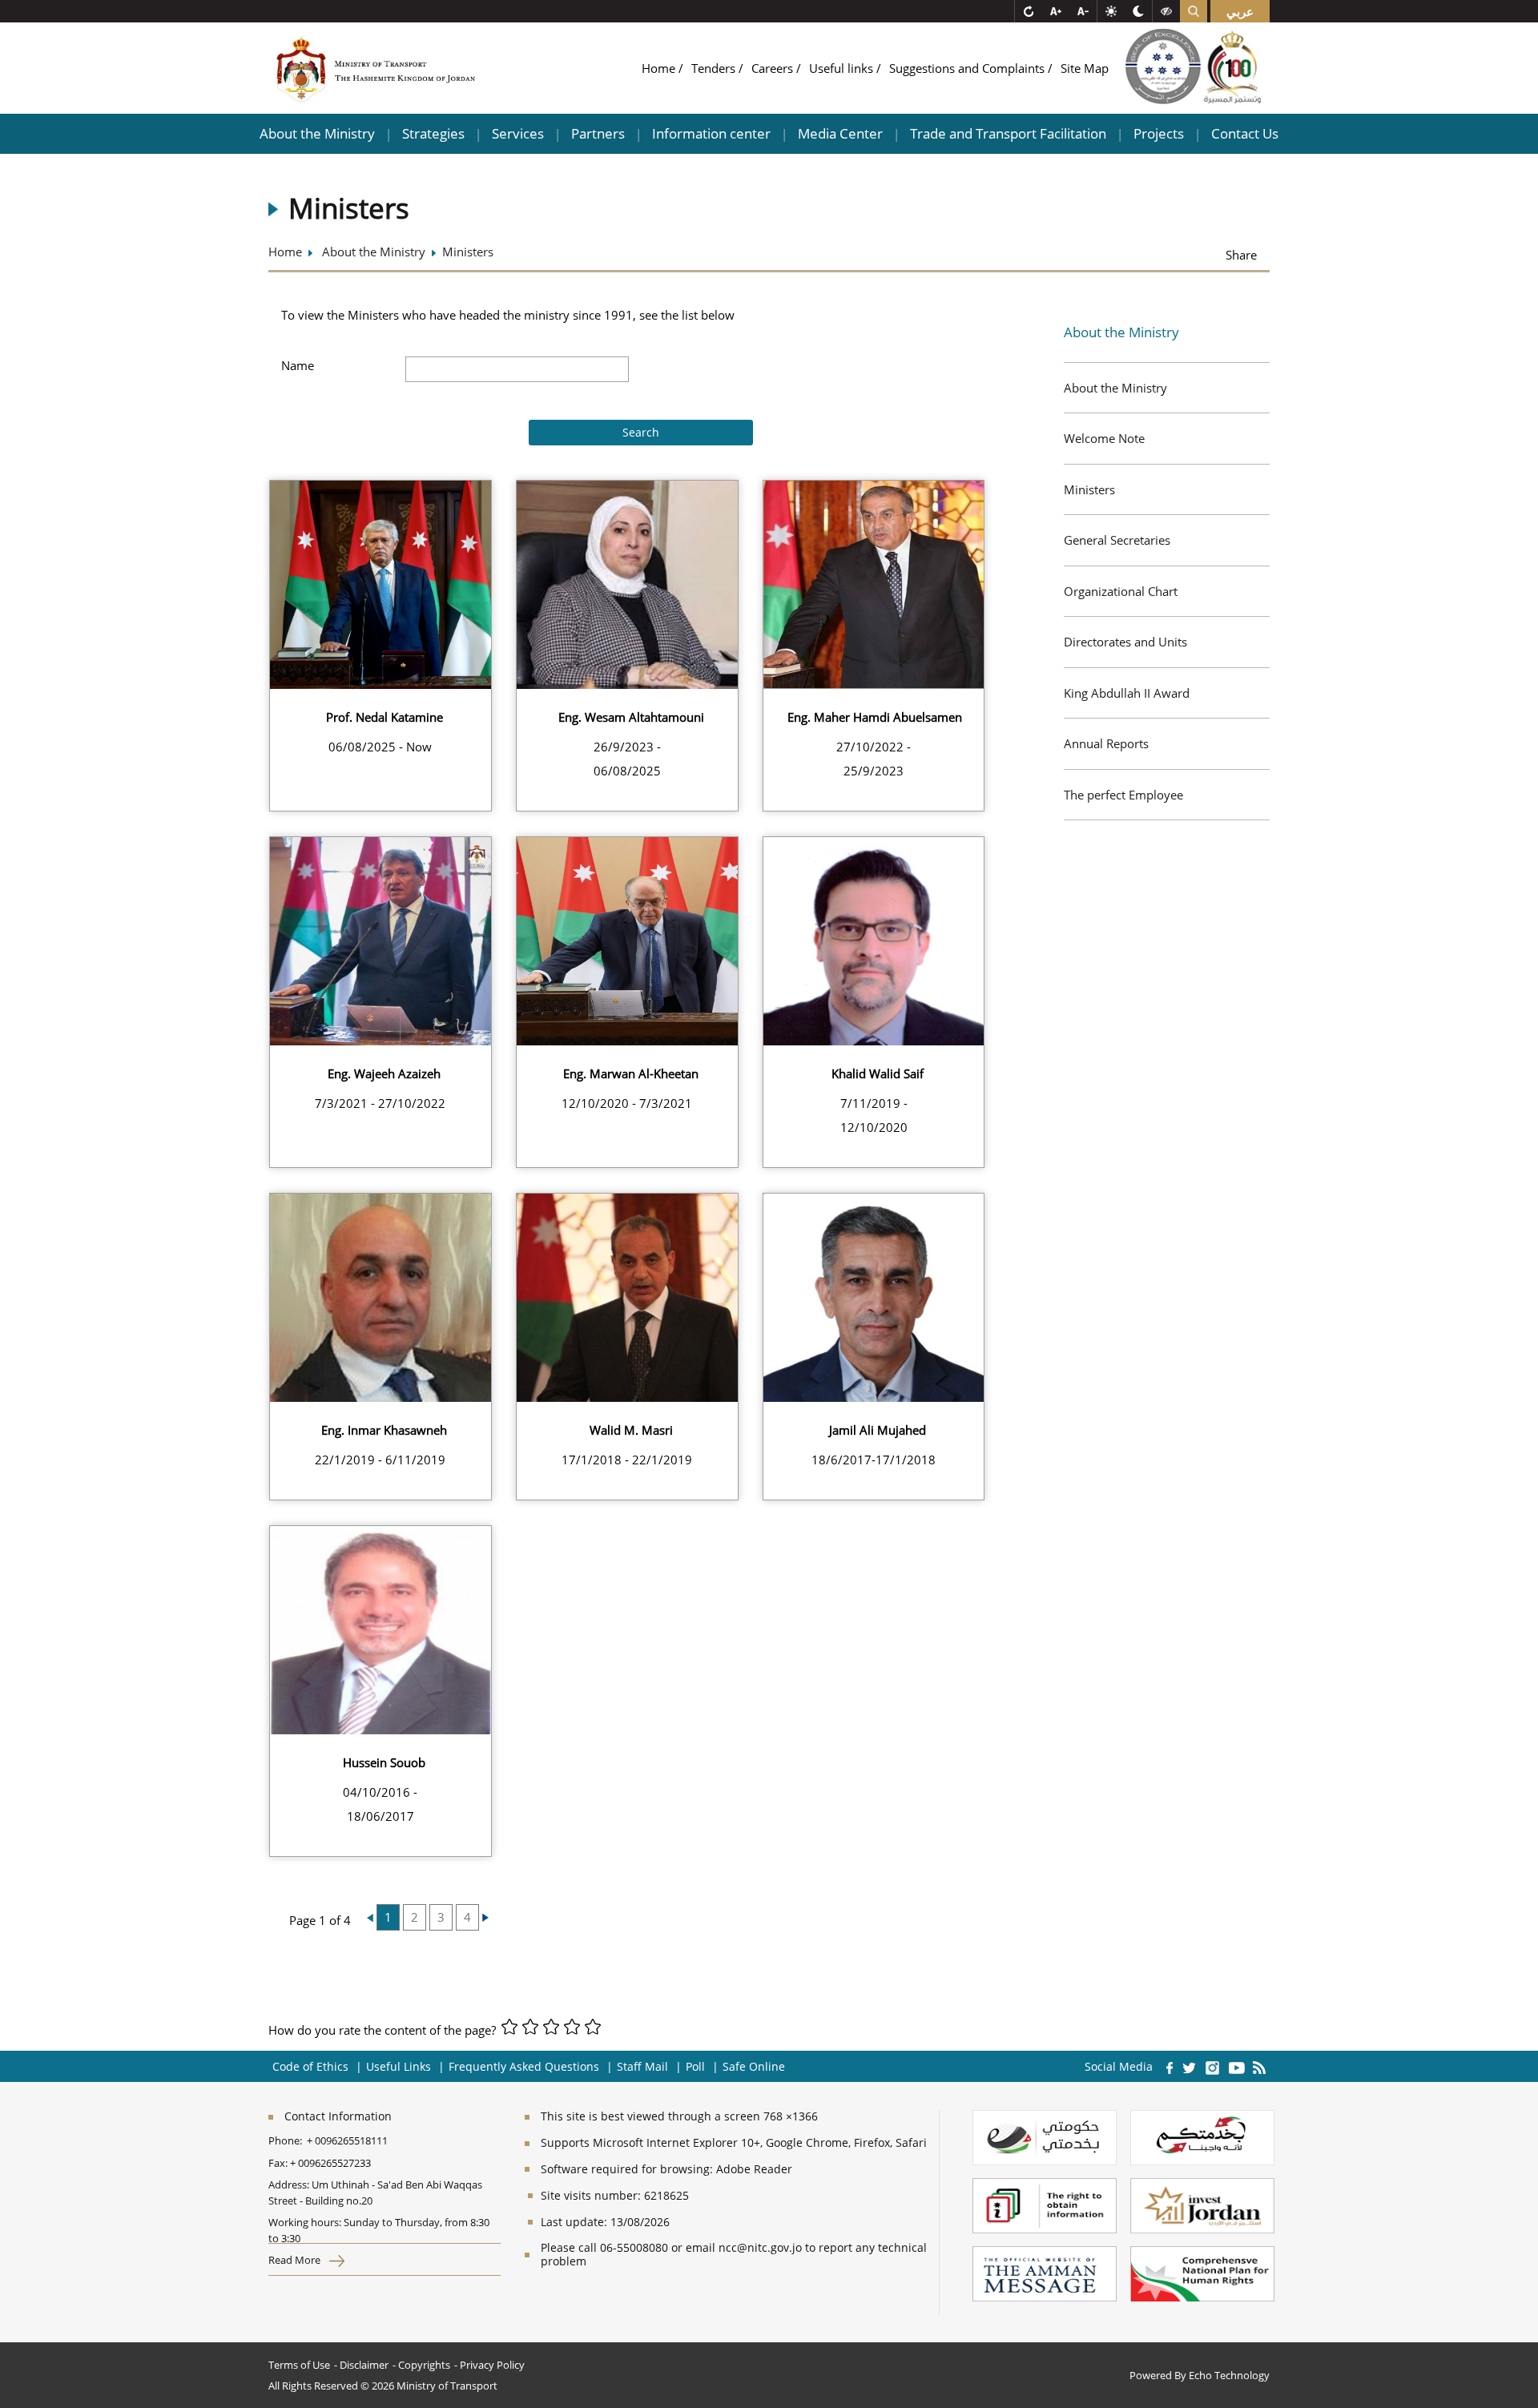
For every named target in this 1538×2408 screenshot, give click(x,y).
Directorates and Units (1125, 642)
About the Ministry (1115, 388)
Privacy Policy (492, 2365)
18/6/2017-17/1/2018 (874, 1460)
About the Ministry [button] (317, 133)
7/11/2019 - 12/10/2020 (874, 1115)
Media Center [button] (840, 133)
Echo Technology (1229, 2375)
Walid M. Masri (631, 1430)
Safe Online (754, 2066)
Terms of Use (299, 2365)
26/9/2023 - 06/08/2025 (627, 759)
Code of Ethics (310, 2066)
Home (660, 68)
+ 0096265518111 (347, 2140)
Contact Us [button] (1245, 133)
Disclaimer (364, 2365)
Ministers (1089, 489)
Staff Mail (642, 2066)
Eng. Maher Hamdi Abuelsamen (878, 717)
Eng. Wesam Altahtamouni (631, 717)
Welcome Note (1104, 438)
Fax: (278, 2163)
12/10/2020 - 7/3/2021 (627, 1103)
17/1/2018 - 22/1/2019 (627, 1460)
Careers (774, 68)
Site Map (1085, 68)
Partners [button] (598, 133)
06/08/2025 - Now (380, 747)
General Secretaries (1117, 540)
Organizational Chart (1121, 591)
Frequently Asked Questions (524, 2066)
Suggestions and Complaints (968, 68)
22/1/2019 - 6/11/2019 (380, 1460)
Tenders (715, 68)
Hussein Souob (384, 1762)
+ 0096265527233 (330, 2163)
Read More (296, 2260)
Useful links (843, 68)
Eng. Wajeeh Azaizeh (384, 1073)
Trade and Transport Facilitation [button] (1008, 133)
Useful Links (399, 2066)
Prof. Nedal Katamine (384, 717)
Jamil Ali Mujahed (878, 1430)
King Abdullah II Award (1127, 693)
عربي (1240, 11)
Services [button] (518, 133)
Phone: (288, 2140)
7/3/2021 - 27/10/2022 (380, 1103)
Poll (695, 2066)
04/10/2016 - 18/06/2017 (380, 1804)
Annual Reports (1106, 743)
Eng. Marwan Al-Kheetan (631, 1073)
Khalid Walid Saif (878, 1073)
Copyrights (424, 2365)
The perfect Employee (1123, 795)
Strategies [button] (433, 133)
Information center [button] (711, 133)
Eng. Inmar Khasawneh (384, 1430)
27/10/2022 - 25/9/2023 (874, 759)
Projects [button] (1159, 133)
